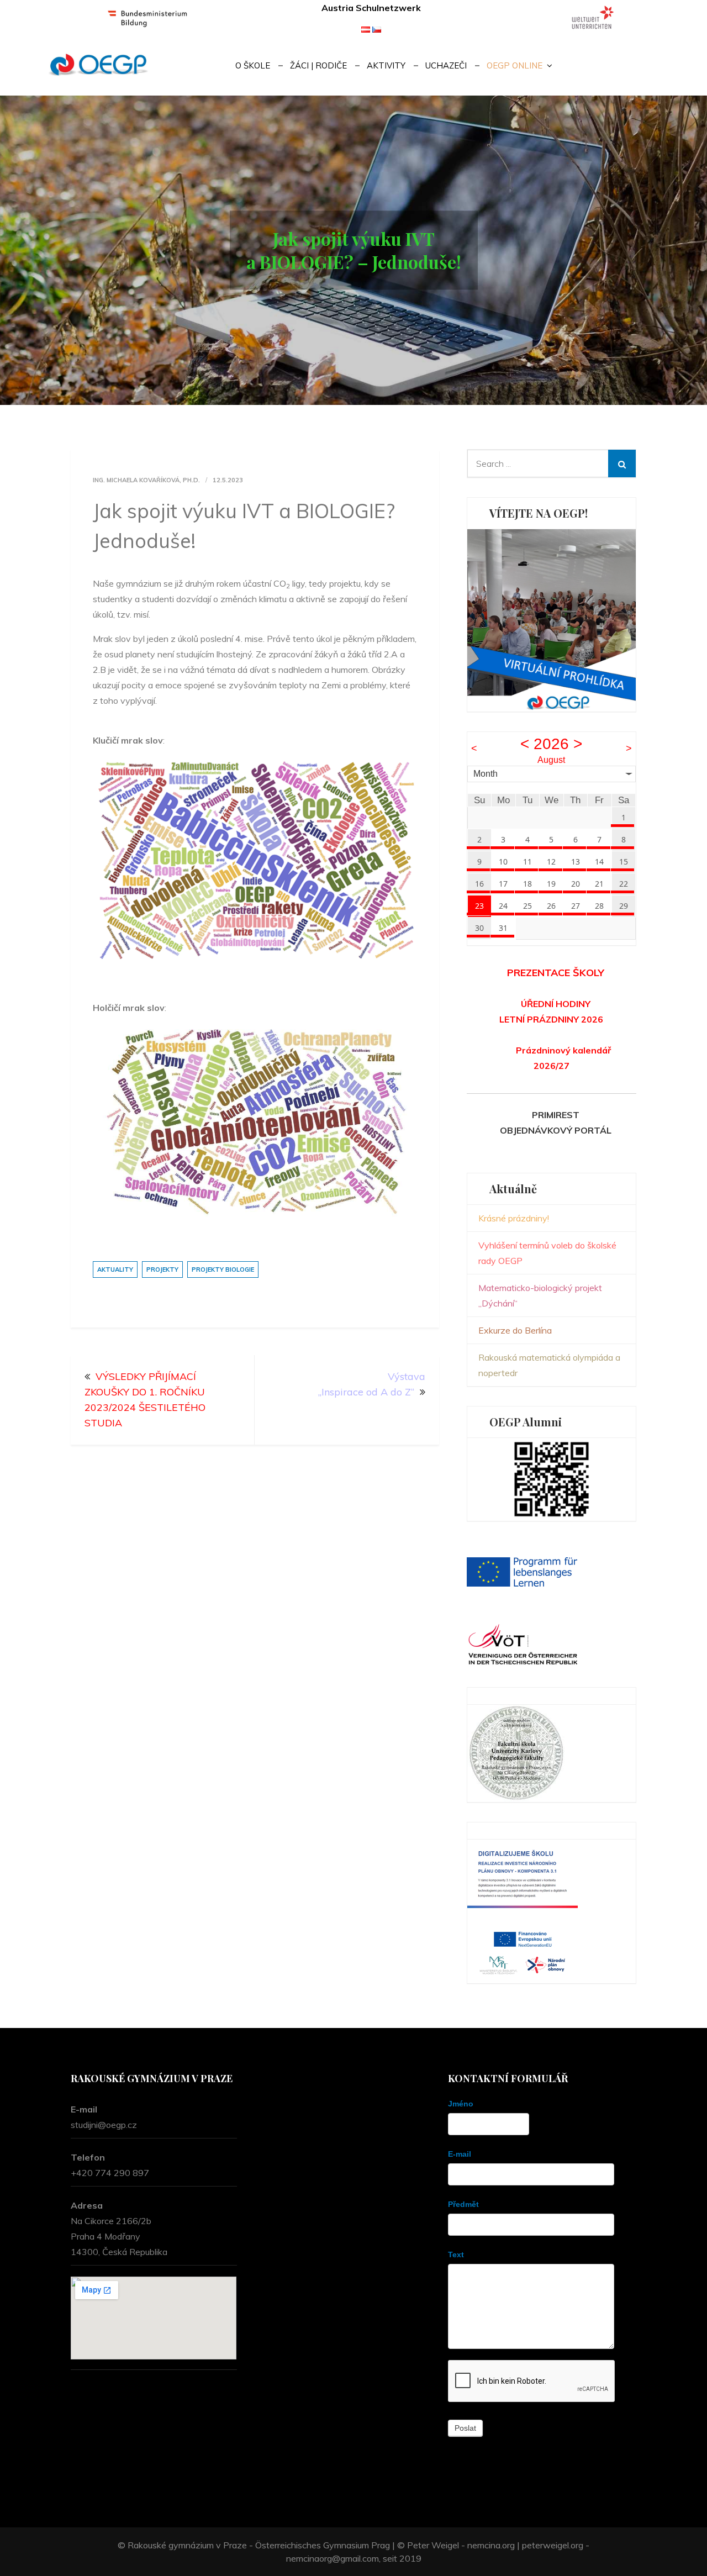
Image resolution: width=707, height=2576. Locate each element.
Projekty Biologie (223, 1269)
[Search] (622, 463)
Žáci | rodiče (318, 65)
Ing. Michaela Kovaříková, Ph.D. (146, 480)
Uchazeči (446, 65)
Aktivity (386, 65)
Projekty (162, 1269)
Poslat (465, 2428)
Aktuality (115, 1269)
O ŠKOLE (253, 65)
